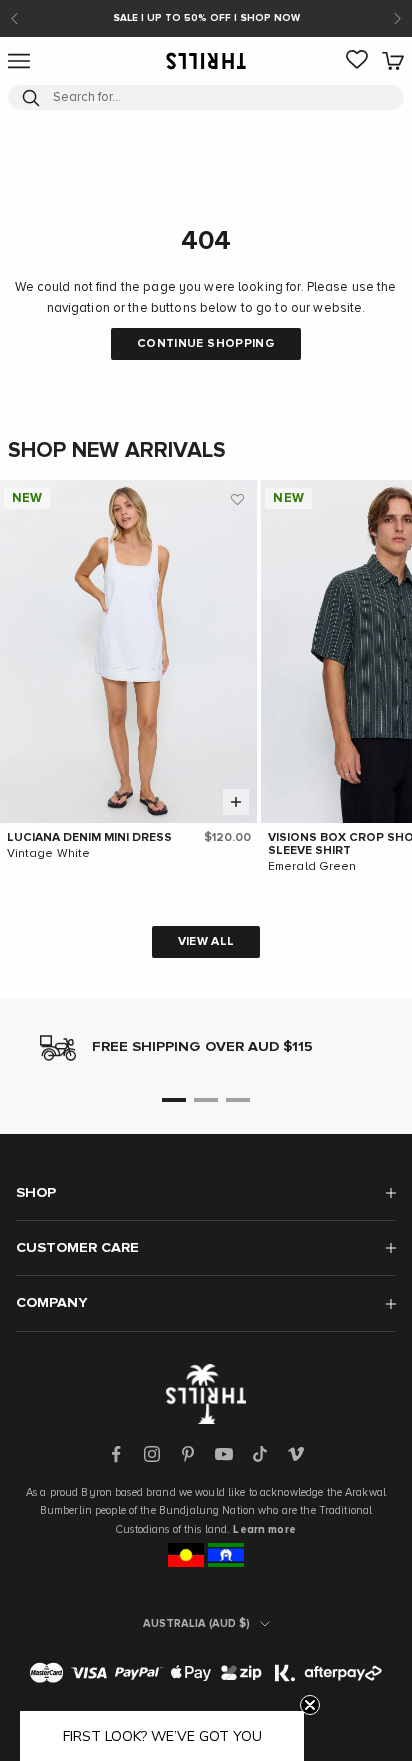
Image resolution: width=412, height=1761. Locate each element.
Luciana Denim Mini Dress (89, 838)
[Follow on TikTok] (260, 1454)
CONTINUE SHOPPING (206, 344)
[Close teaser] (310, 1705)
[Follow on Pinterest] (188, 1454)
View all (206, 942)
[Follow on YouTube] (224, 1454)
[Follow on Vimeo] (296, 1454)
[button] (237, 500)
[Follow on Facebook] (116, 1454)
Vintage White (49, 854)
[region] (206, 1048)
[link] (357, 61)
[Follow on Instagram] (152, 1454)
